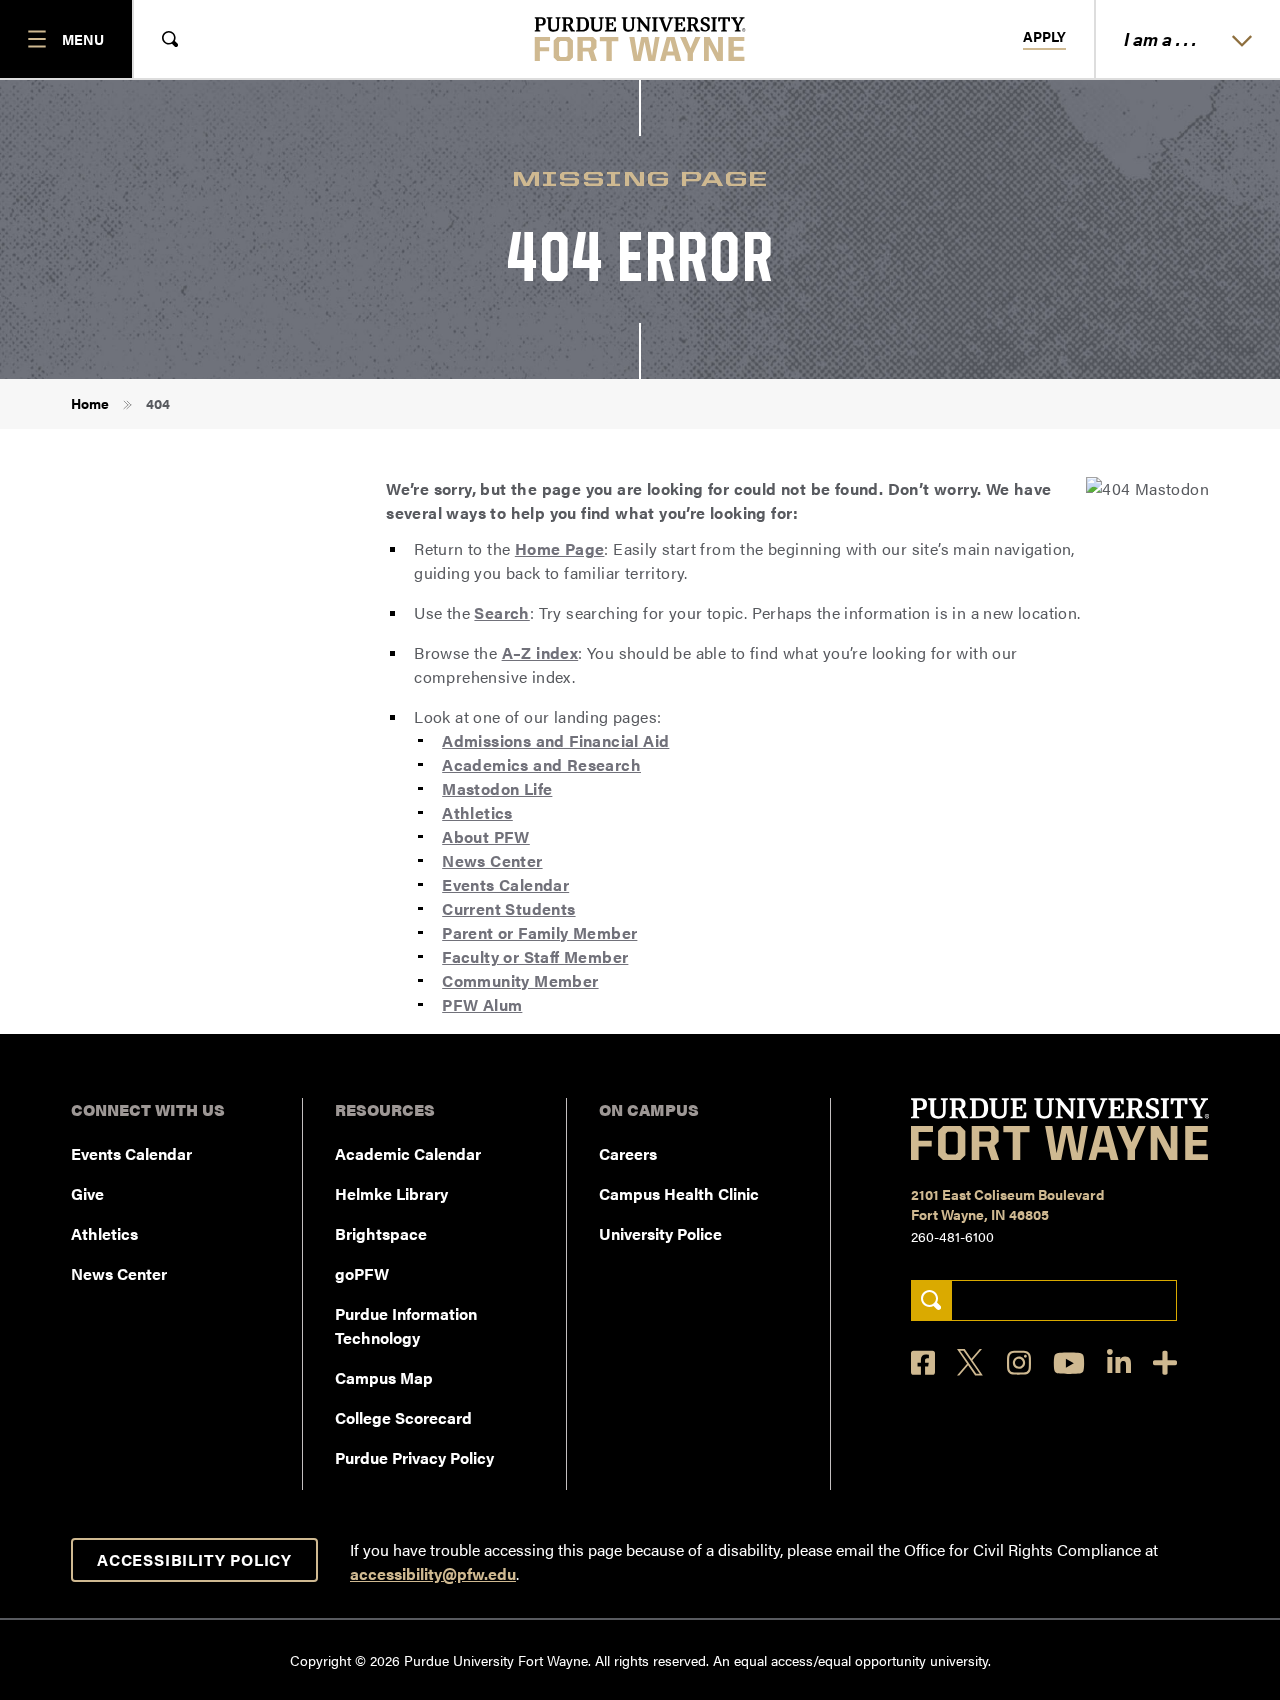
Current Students (508, 908)
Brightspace (381, 1233)
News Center (492, 860)
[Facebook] (923, 1362)
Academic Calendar (408, 1153)
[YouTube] (1069, 1363)
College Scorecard (403, 1417)
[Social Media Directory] (1165, 1362)
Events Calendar (505, 884)
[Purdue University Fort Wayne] (640, 39)
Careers (628, 1153)
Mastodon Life (497, 788)
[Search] (931, 1300)
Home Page (560, 548)
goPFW (362, 1273)
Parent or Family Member (539, 932)
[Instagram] (1019, 1362)
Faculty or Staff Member (535, 956)
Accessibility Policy (194, 1559)
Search (501, 612)
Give (87, 1193)
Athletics (477, 812)
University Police (660, 1233)
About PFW (486, 836)
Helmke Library (391, 1193)
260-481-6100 (952, 1236)
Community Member (520, 980)
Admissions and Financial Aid (555, 740)
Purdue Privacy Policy (414, 1457)
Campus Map (384, 1377)
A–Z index (540, 652)
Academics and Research (541, 764)
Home (90, 403)
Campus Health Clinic (679, 1193)
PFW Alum (482, 1004)
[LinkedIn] (1119, 1362)
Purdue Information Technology (406, 1325)
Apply (1044, 37)
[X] (971, 1363)
